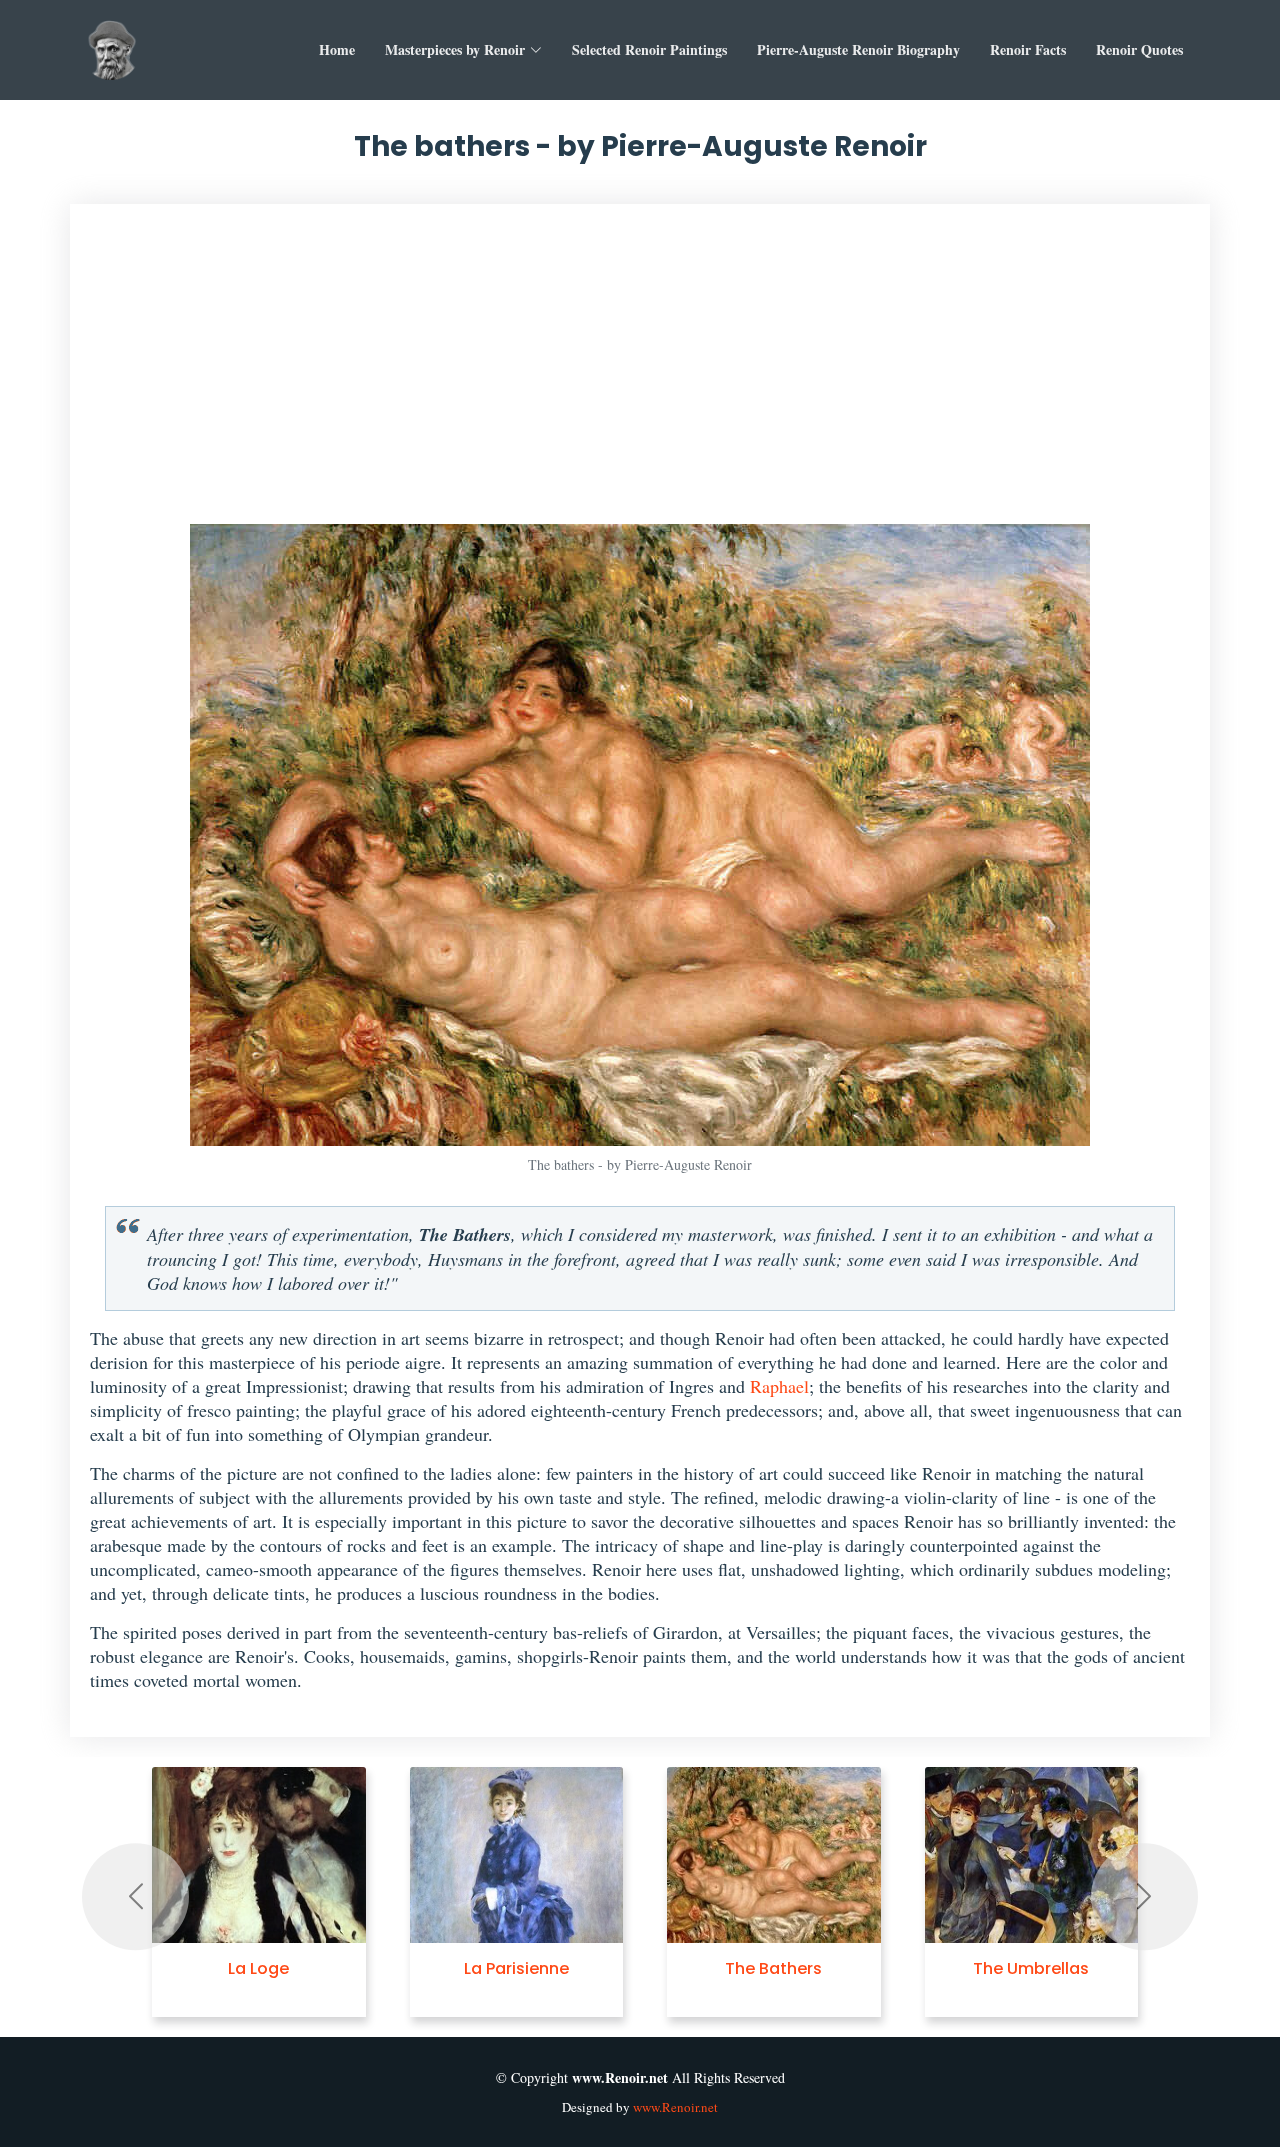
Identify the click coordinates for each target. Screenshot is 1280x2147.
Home (337, 49)
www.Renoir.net (675, 2107)
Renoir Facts (1028, 49)
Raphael (779, 1386)
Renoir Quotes (1139, 49)
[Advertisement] (640, 374)
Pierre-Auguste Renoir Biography (858, 49)
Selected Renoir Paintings (649, 49)
